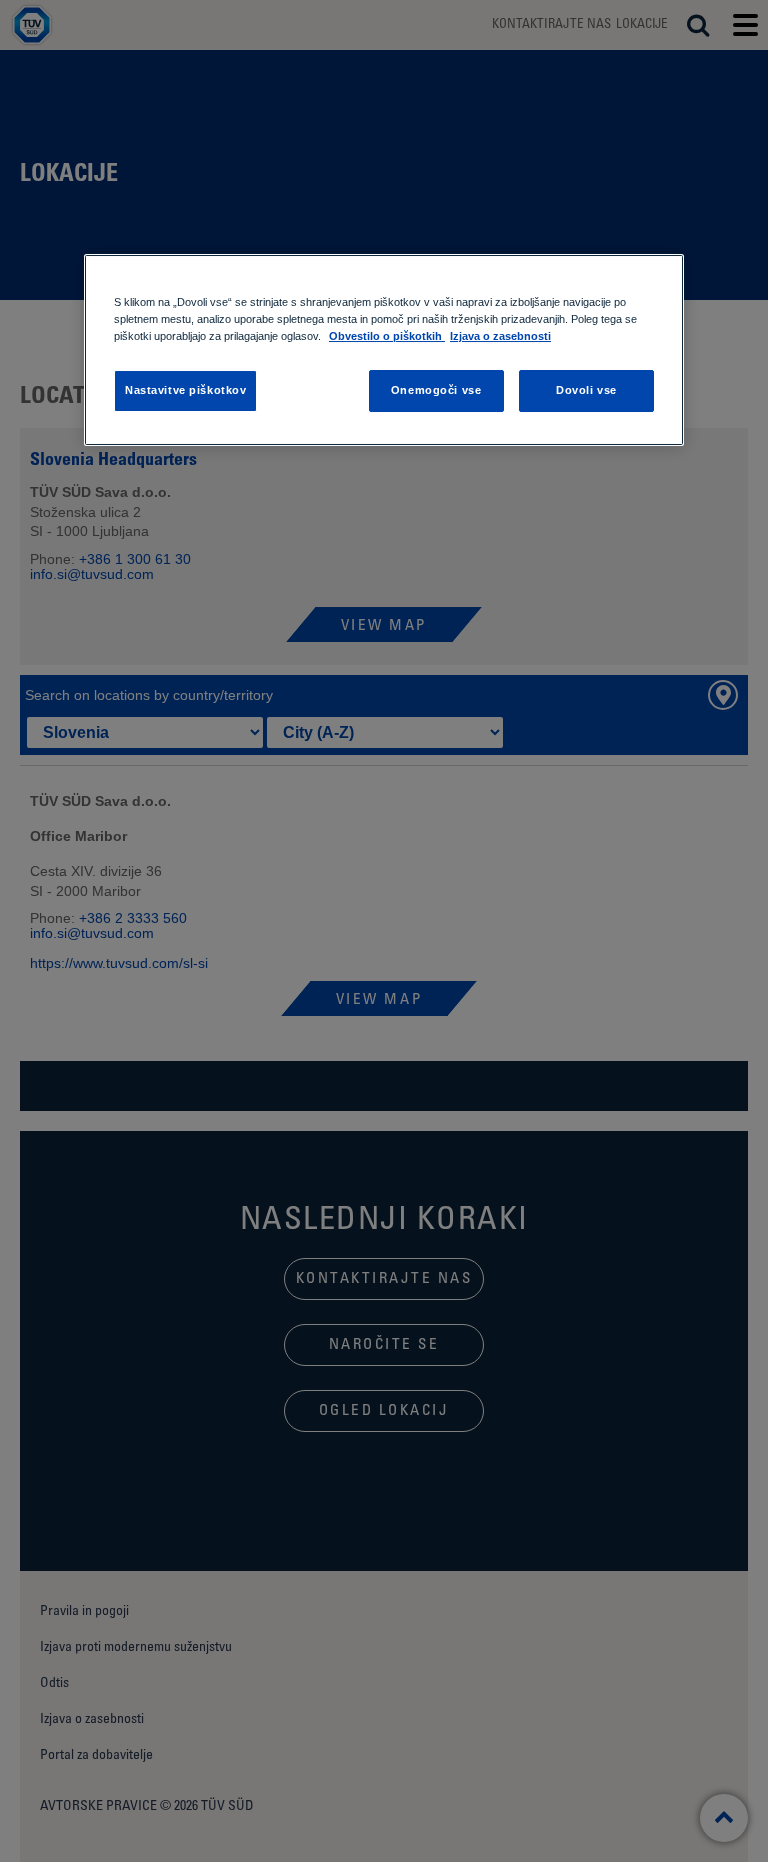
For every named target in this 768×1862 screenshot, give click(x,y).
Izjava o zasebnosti (500, 336)
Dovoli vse (586, 391)
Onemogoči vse (436, 391)
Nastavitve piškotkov (185, 391)
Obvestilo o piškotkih (387, 336)
